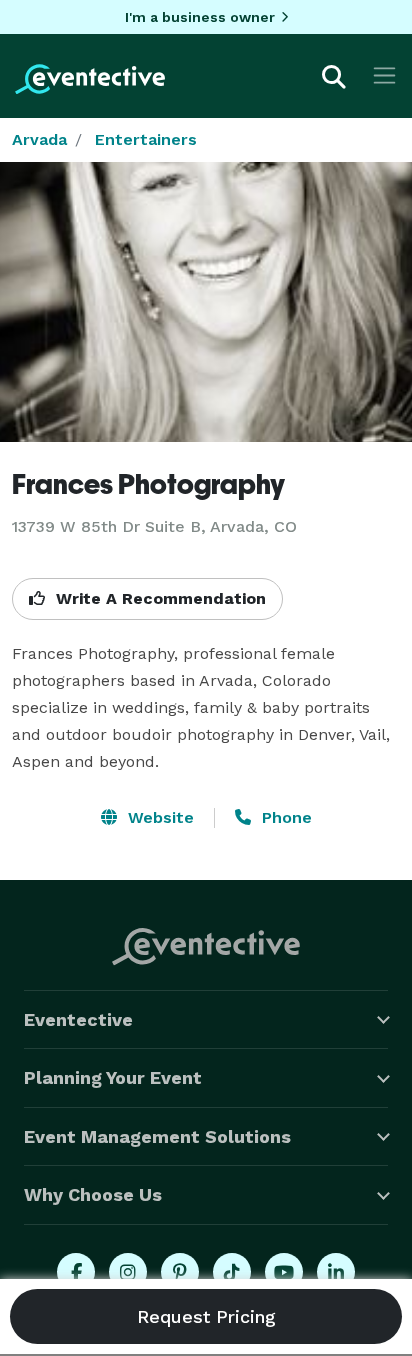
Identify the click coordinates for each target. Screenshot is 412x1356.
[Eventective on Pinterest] (180, 1272)
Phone (284, 817)
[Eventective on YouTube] (284, 1272)
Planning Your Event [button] (113, 1077)
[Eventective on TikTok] (232, 1272)
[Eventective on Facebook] (76, 1272)
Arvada (39, 139)
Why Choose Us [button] (93, 1194)
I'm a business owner (200, 17)
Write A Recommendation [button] (158, 598)
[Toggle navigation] (384, 75)
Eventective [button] (78, 1019)
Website (158, 817)
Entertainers (146, 139)
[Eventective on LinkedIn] (336, 1272)
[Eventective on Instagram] (128, 1272)
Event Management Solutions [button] (157, 1136)
